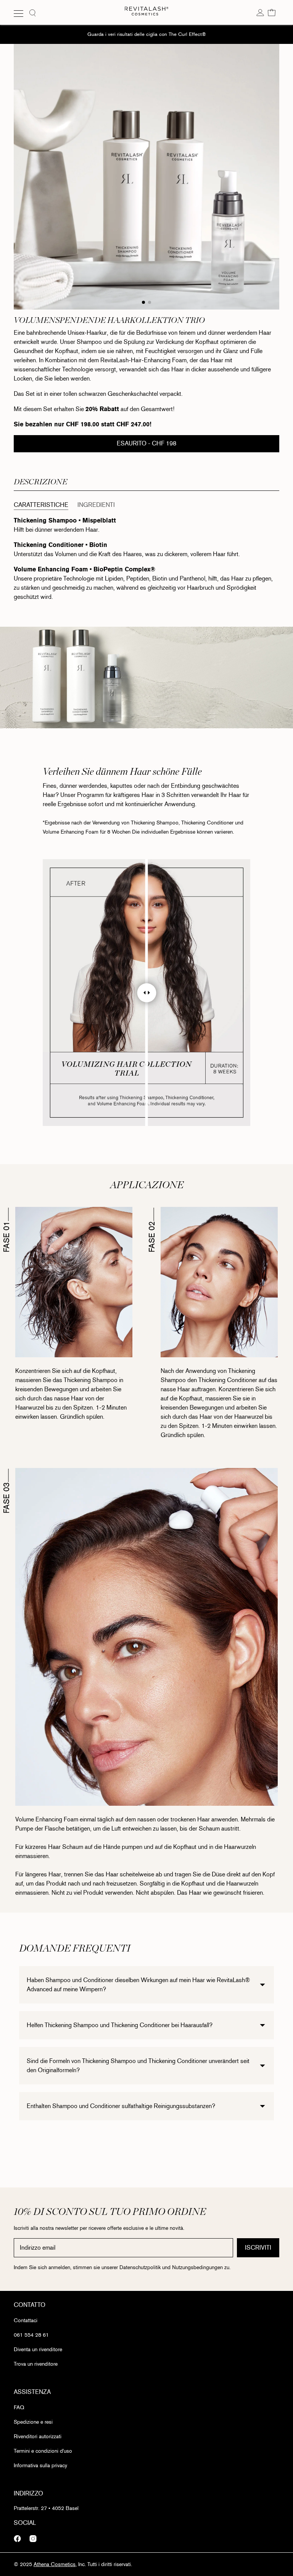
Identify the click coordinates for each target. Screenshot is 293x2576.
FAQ (19, 2407)
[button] (272, 12)
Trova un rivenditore (36, 2364)
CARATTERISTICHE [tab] (41, 505)
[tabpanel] (146, 562)
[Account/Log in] (260, 12)
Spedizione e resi (33, 2422)
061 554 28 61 (31, 2335)
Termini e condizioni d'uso (43, 2451)
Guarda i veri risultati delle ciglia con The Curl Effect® (147, 34)
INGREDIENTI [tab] (96, 505)
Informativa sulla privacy (40, 2466)
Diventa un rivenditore (38, 2349)
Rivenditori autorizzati (38, 2436)
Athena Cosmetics (55, 2564)
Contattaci (26, 2320)
